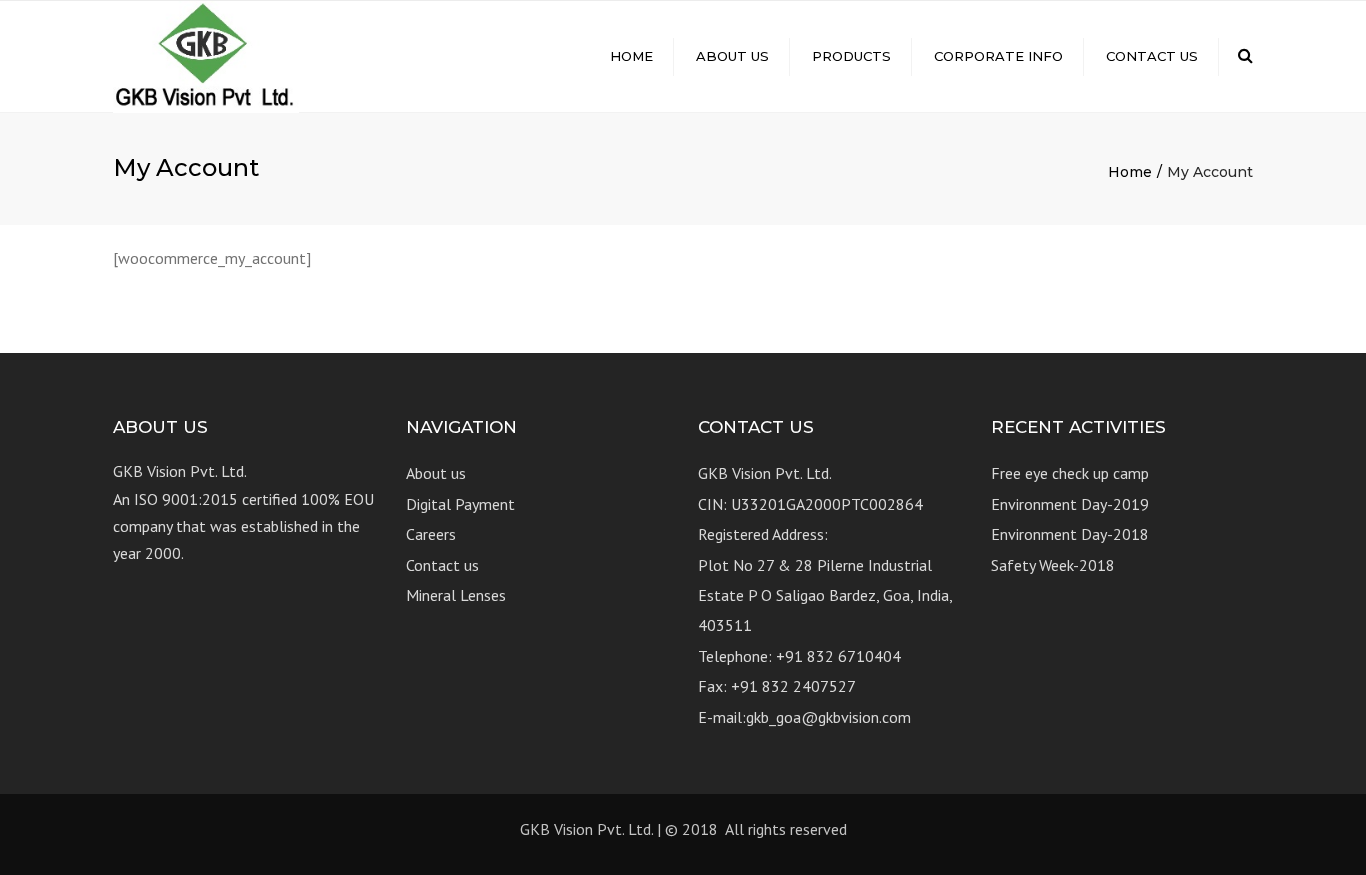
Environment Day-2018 (1070, 534)
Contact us (1152, 56)
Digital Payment (460, 504)
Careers (431, 534)
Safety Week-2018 (1053, 565)
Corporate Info (998, 56)
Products (851, 56)
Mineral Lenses (456, 595)
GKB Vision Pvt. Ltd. (586, 829)
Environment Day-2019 (1070, 504)
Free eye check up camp (1070, 473)
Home (631, 56)
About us (732, 56)
